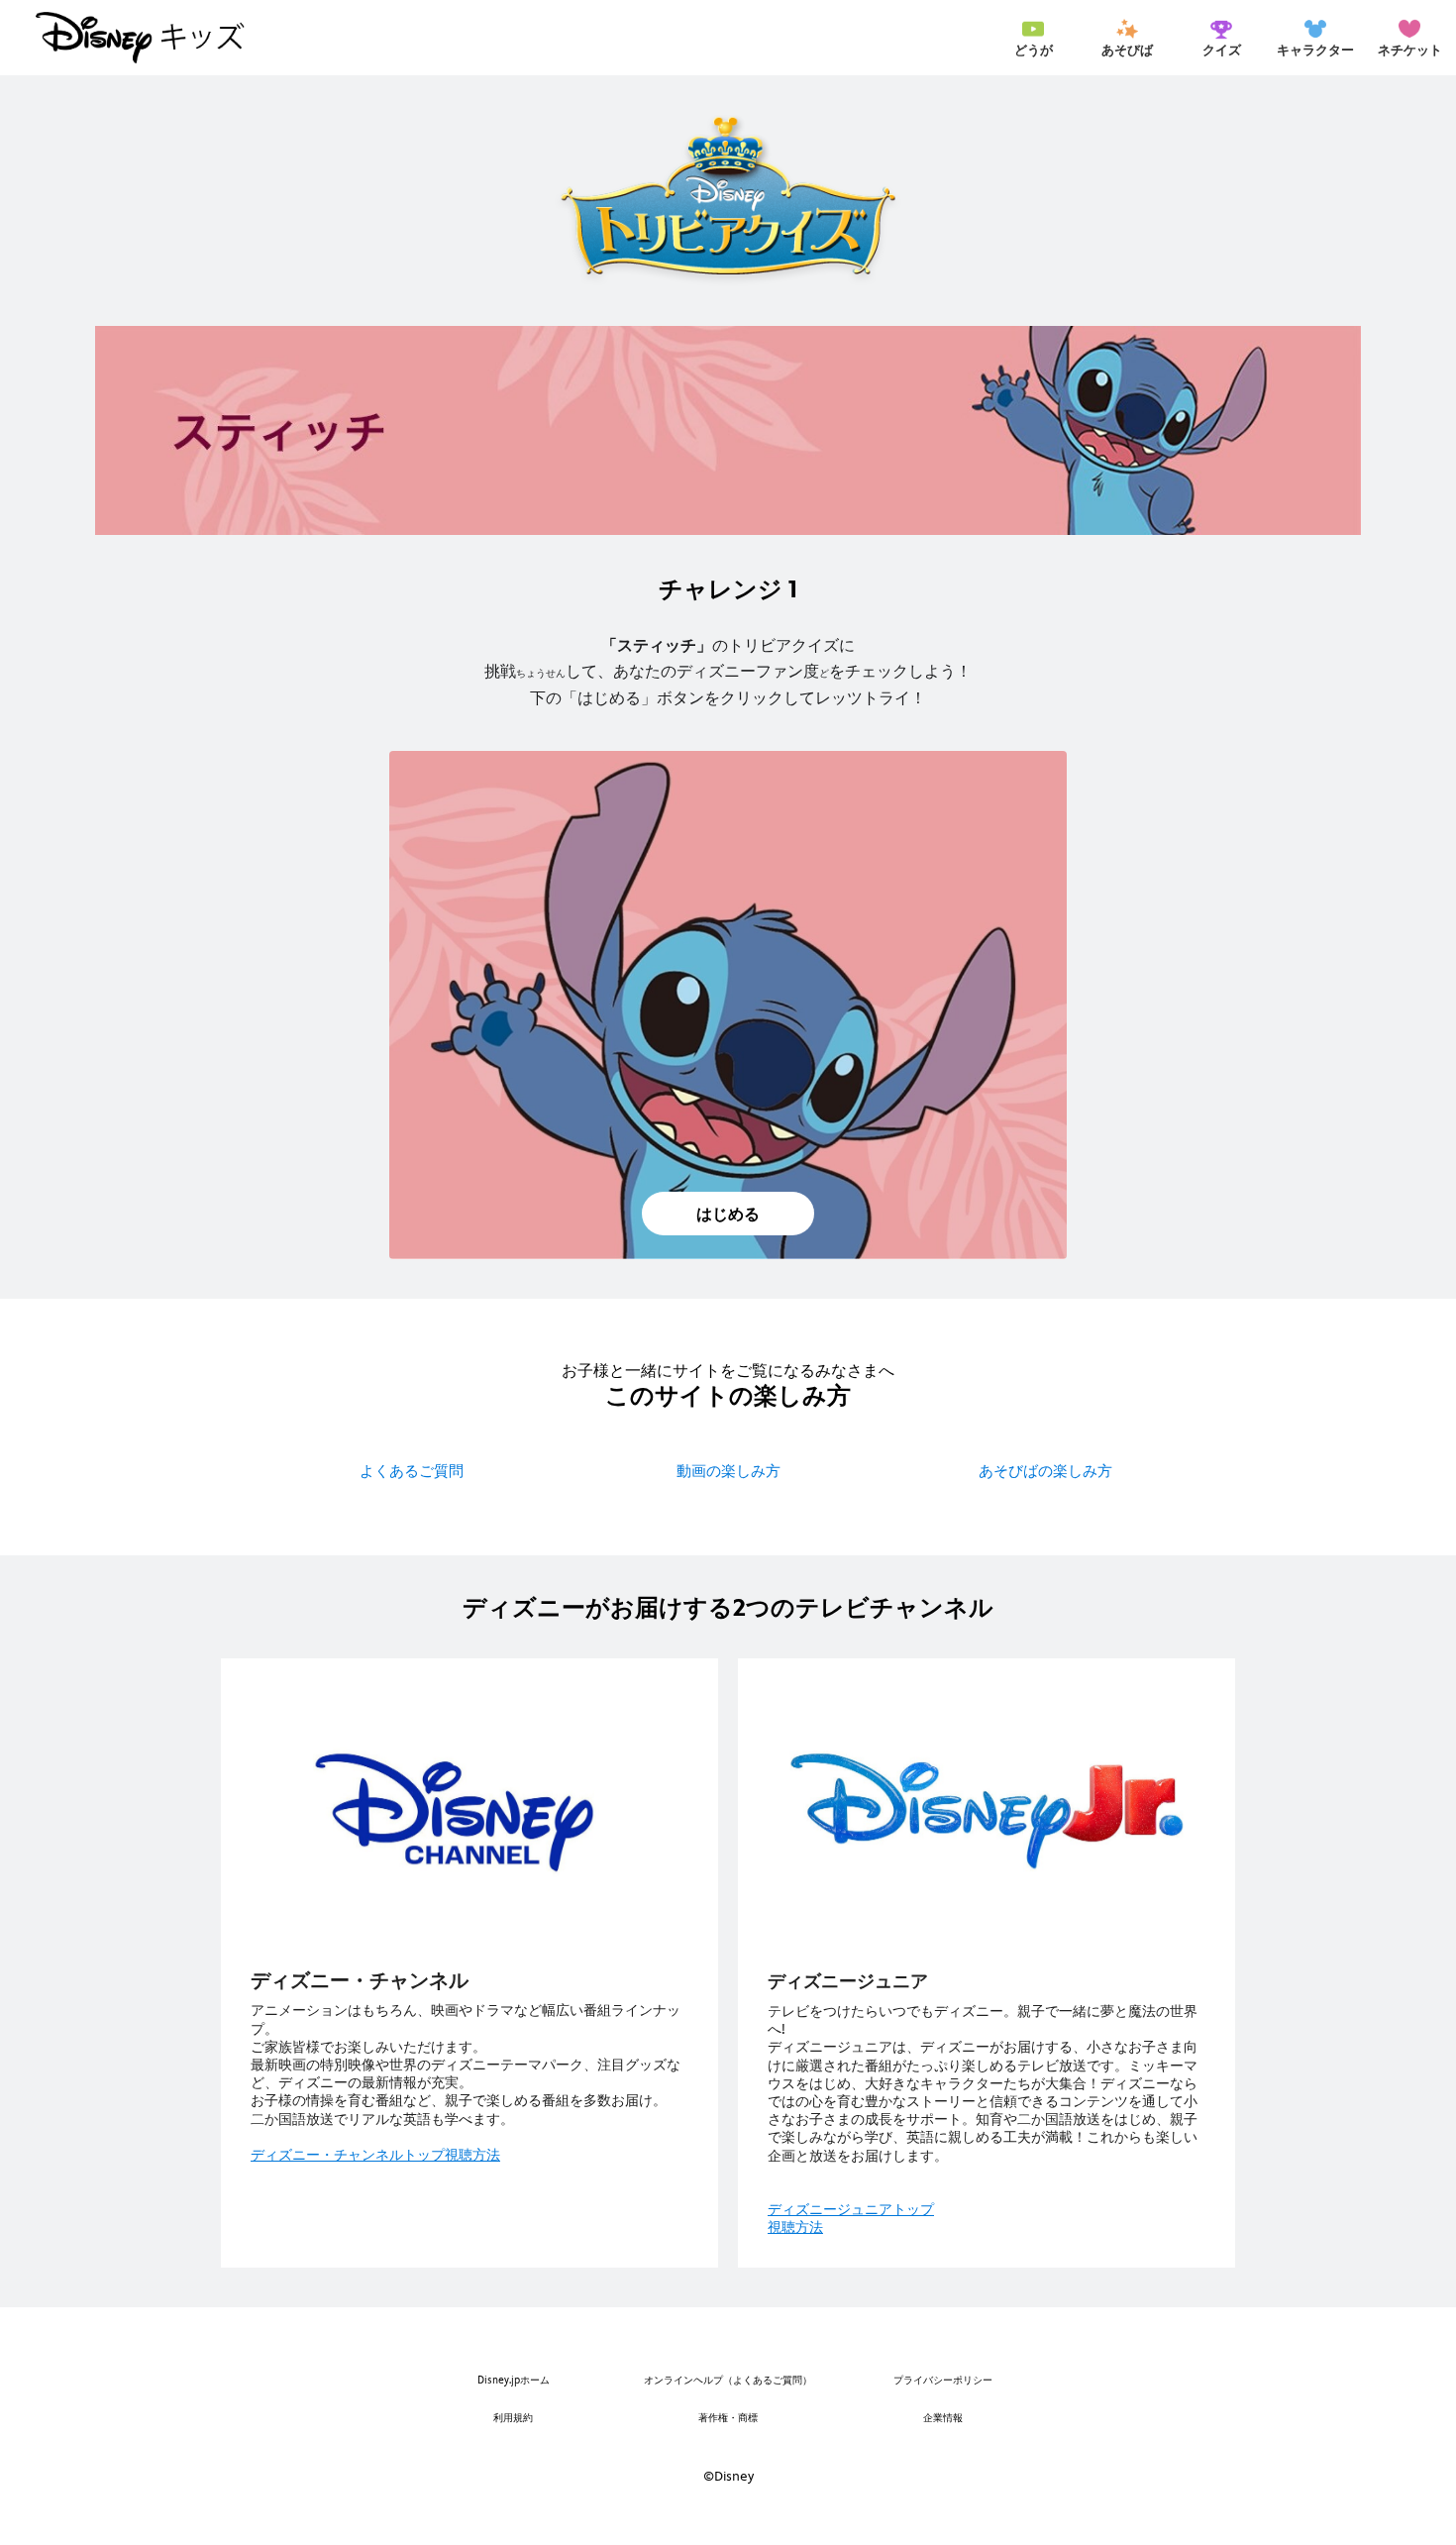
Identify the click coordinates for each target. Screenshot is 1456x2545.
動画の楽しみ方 (728, 1471)
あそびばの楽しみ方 (1045, 1471)
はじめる (728, 1215)
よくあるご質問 (412, 1471)
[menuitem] (1033, 38)
